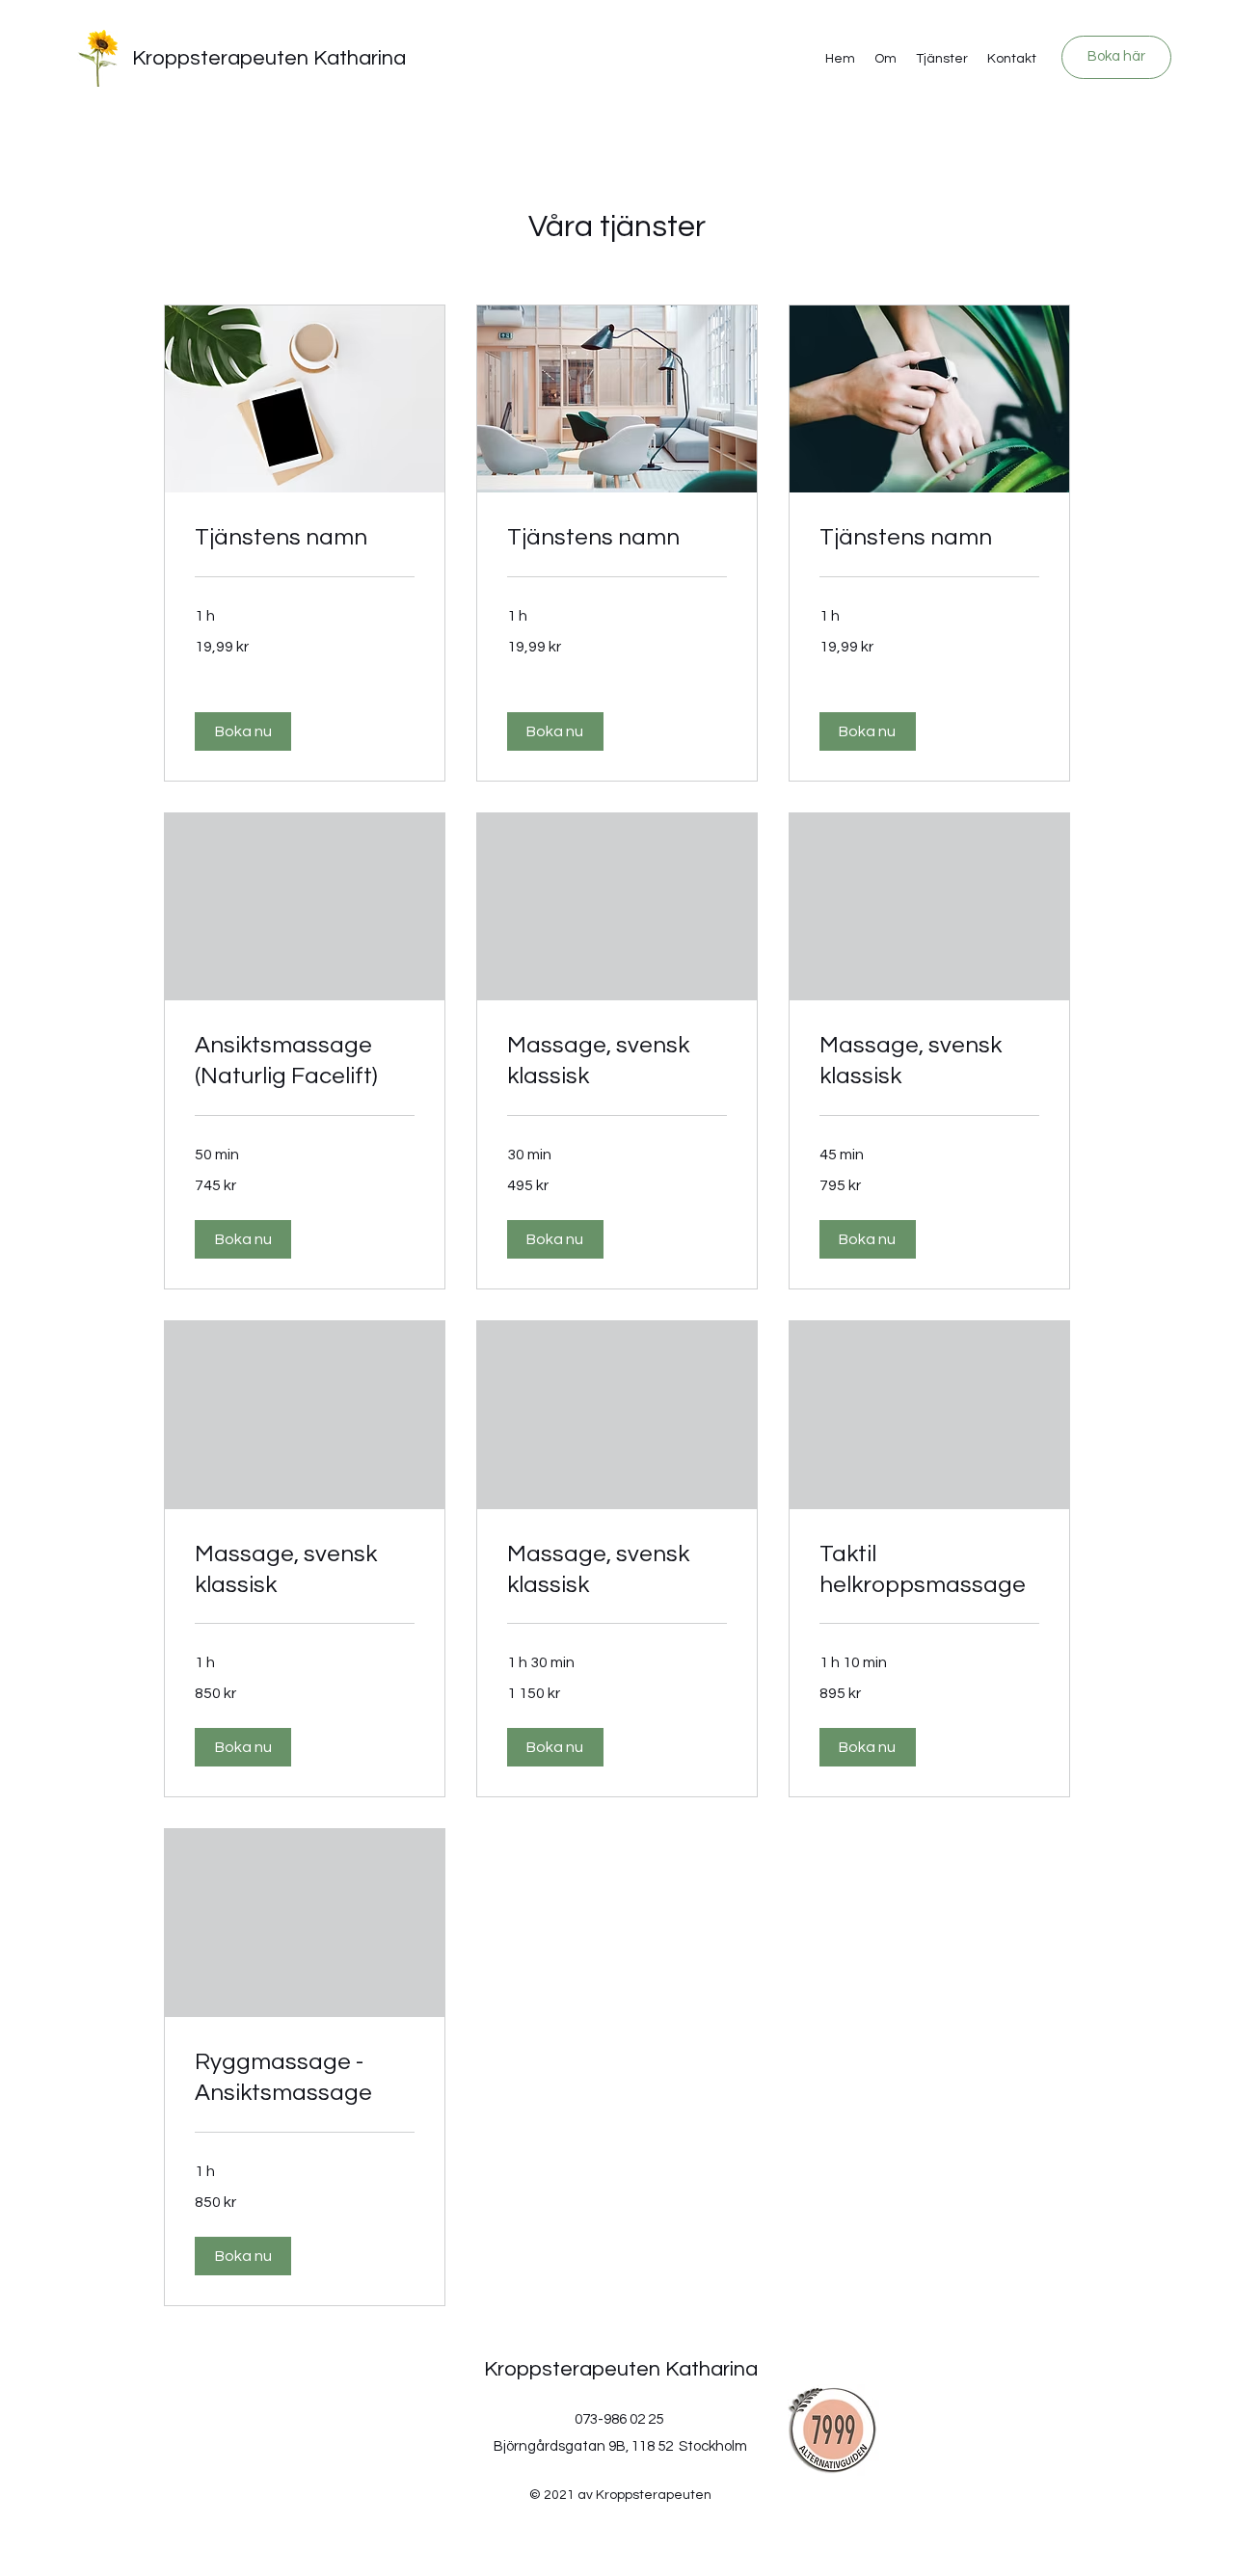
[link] (305, 538)
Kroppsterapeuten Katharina (269, 58)
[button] (243, 731)
